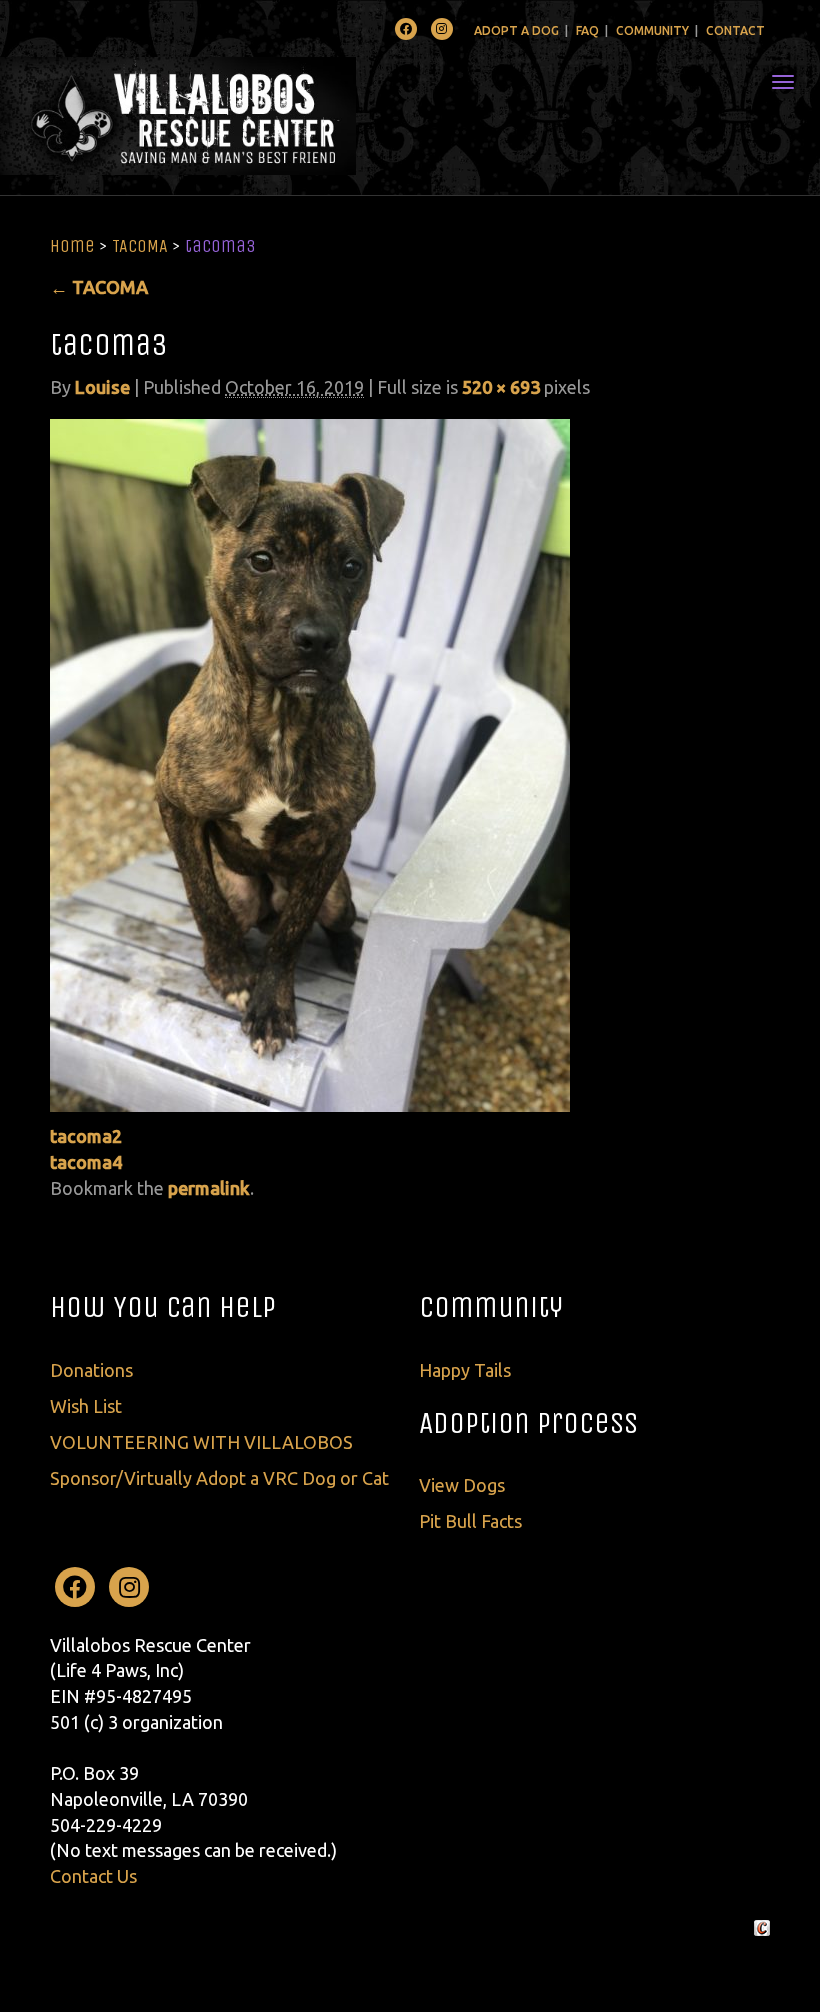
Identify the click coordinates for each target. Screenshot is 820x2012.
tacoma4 (86, 1162)
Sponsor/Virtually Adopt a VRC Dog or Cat (219, 1478)
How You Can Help (163, 1307)
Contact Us (93, 1876)
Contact (735, 30)
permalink (209, 1188)
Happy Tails (465, 1370)
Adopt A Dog (516, 30)
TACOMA (140, 246)
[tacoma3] (310, 763)
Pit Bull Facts (470, 1521)
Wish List (86, 1406)
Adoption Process (528, 1423)
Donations (91, 1370)
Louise (102, 387)
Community (652, 30)
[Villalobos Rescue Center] (237, 116)
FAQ (587, 30)
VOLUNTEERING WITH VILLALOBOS (201, 1442)
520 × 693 (501, 387)
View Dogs (462, 1485)
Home (72, 246)
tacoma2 (86, 1136)
